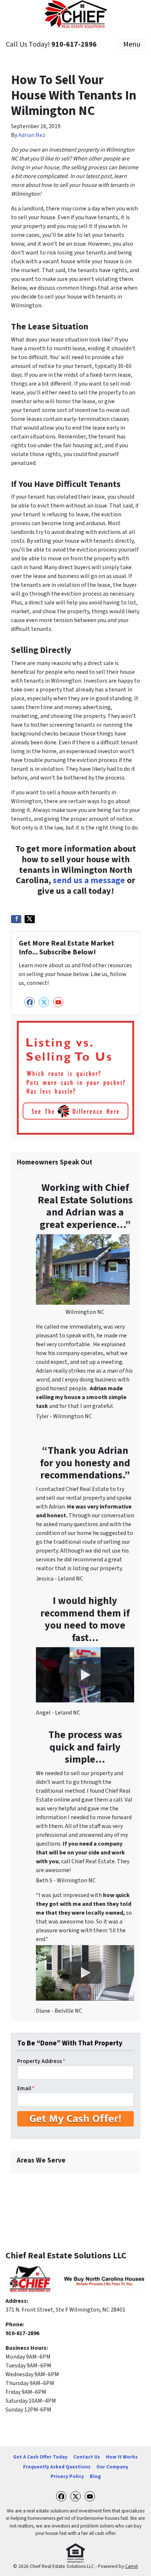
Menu (132, 44)
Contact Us (87, 2457)
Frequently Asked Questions (57, 2467)
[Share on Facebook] (16, 919)
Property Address (41, 2061)
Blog (95, 2476)
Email (26, 2088)
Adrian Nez (32, 135)
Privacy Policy (67, 2476)
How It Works (122, 2457)
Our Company (112, 2467)
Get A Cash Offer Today (40, 2457)
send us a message (89, 880)
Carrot (131, 2566)
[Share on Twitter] (30, 919)
